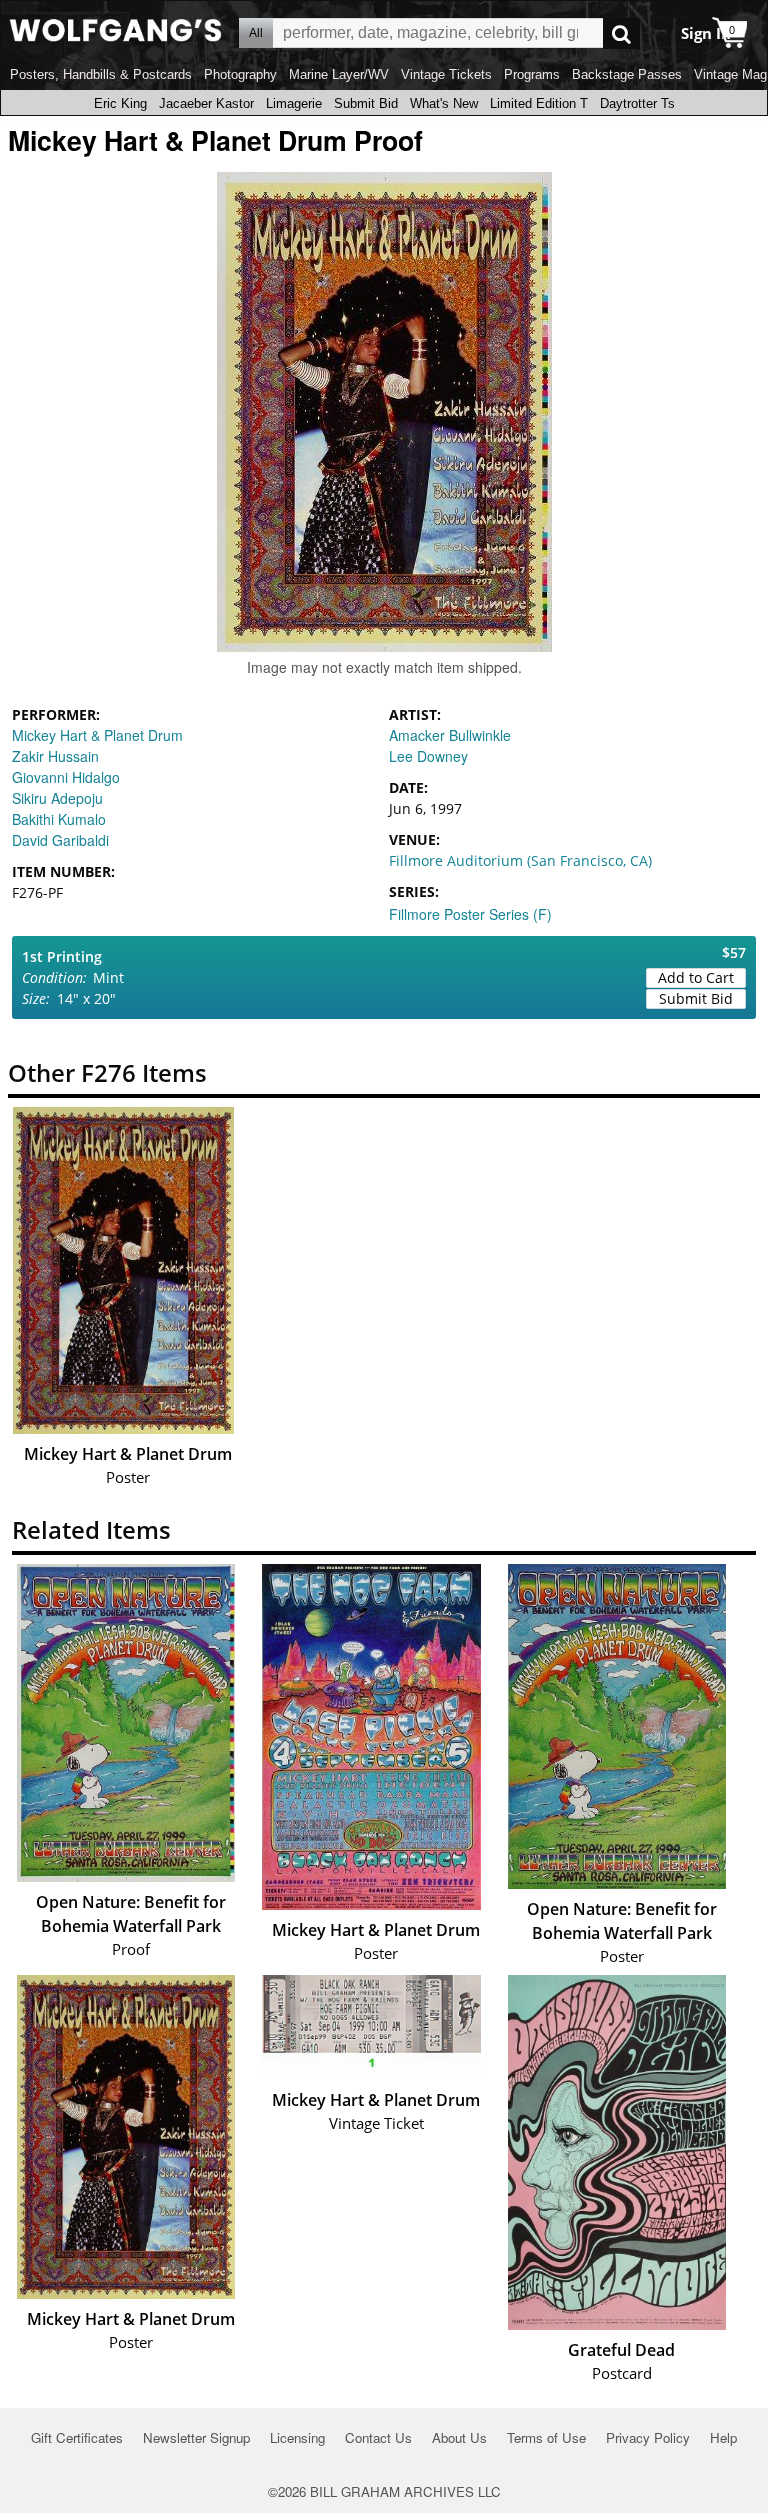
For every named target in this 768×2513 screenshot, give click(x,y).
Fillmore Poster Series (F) (470, 914)
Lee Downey (428, 756)
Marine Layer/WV (339, 74)
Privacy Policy (648, 2437)
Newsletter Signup (196, 2437)
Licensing (297, 2437)
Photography (240, 74)
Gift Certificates (77, 2437)
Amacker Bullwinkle (450, 735)
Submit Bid (366, 103)
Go (621, 33)
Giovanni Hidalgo (66, 777)
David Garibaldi (60, 840)
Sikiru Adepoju (57, 798)
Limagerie (294, 103)
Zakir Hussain (55, 756)
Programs (532, 74)
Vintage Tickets (446, 74)
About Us (459, 2437)
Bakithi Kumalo (59, 819)
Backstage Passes (627, 74)
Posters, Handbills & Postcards (101, 74)
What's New (444, 103)
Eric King (120, 103)
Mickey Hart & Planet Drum (97, 735)
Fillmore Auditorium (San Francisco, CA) (520, 860)
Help (723, 2437)
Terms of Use (546, 2437)
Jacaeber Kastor (206, 103)
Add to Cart (696, 977)
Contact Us (378, 2437)
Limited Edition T (539, 103)
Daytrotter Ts (637, 103)
